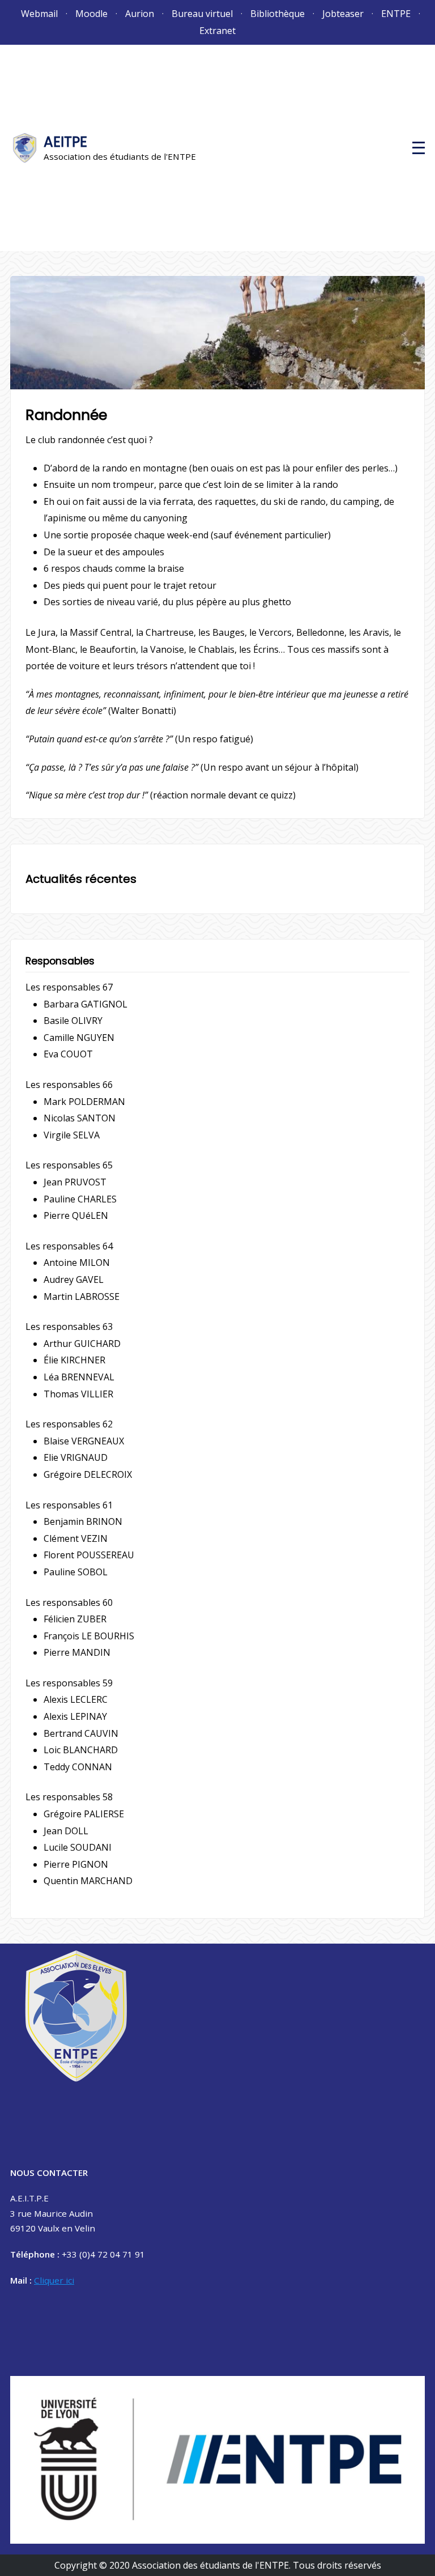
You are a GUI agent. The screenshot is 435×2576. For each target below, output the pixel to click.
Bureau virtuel (202, 14)
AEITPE (65, 142)
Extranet (217, 31)
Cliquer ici (54, 2280)
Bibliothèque (278, 14)
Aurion (140, 14)
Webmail (39, 14)
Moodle (91, 14)
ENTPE (396, 14)
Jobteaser (343, 14)
